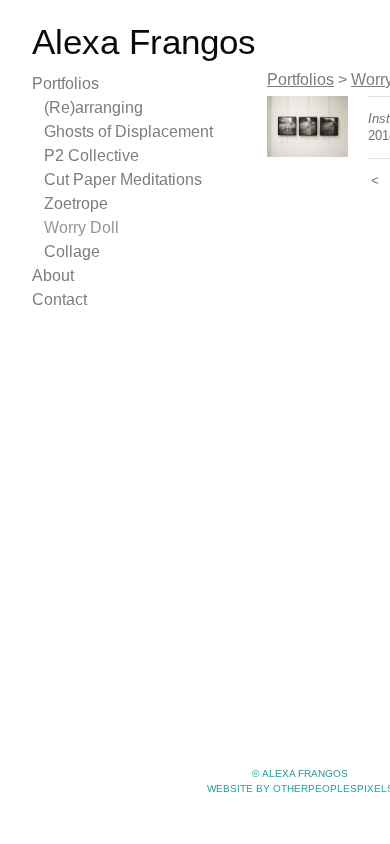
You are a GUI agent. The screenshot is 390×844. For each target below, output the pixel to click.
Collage (72, 251)
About (53, 275)
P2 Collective (91, 155)
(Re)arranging (93, 107)
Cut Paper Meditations (123, 179)
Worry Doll (81, 227)
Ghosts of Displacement (128, 131)
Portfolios (65, 83)
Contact (59, 299)
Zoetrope (76, 203)
